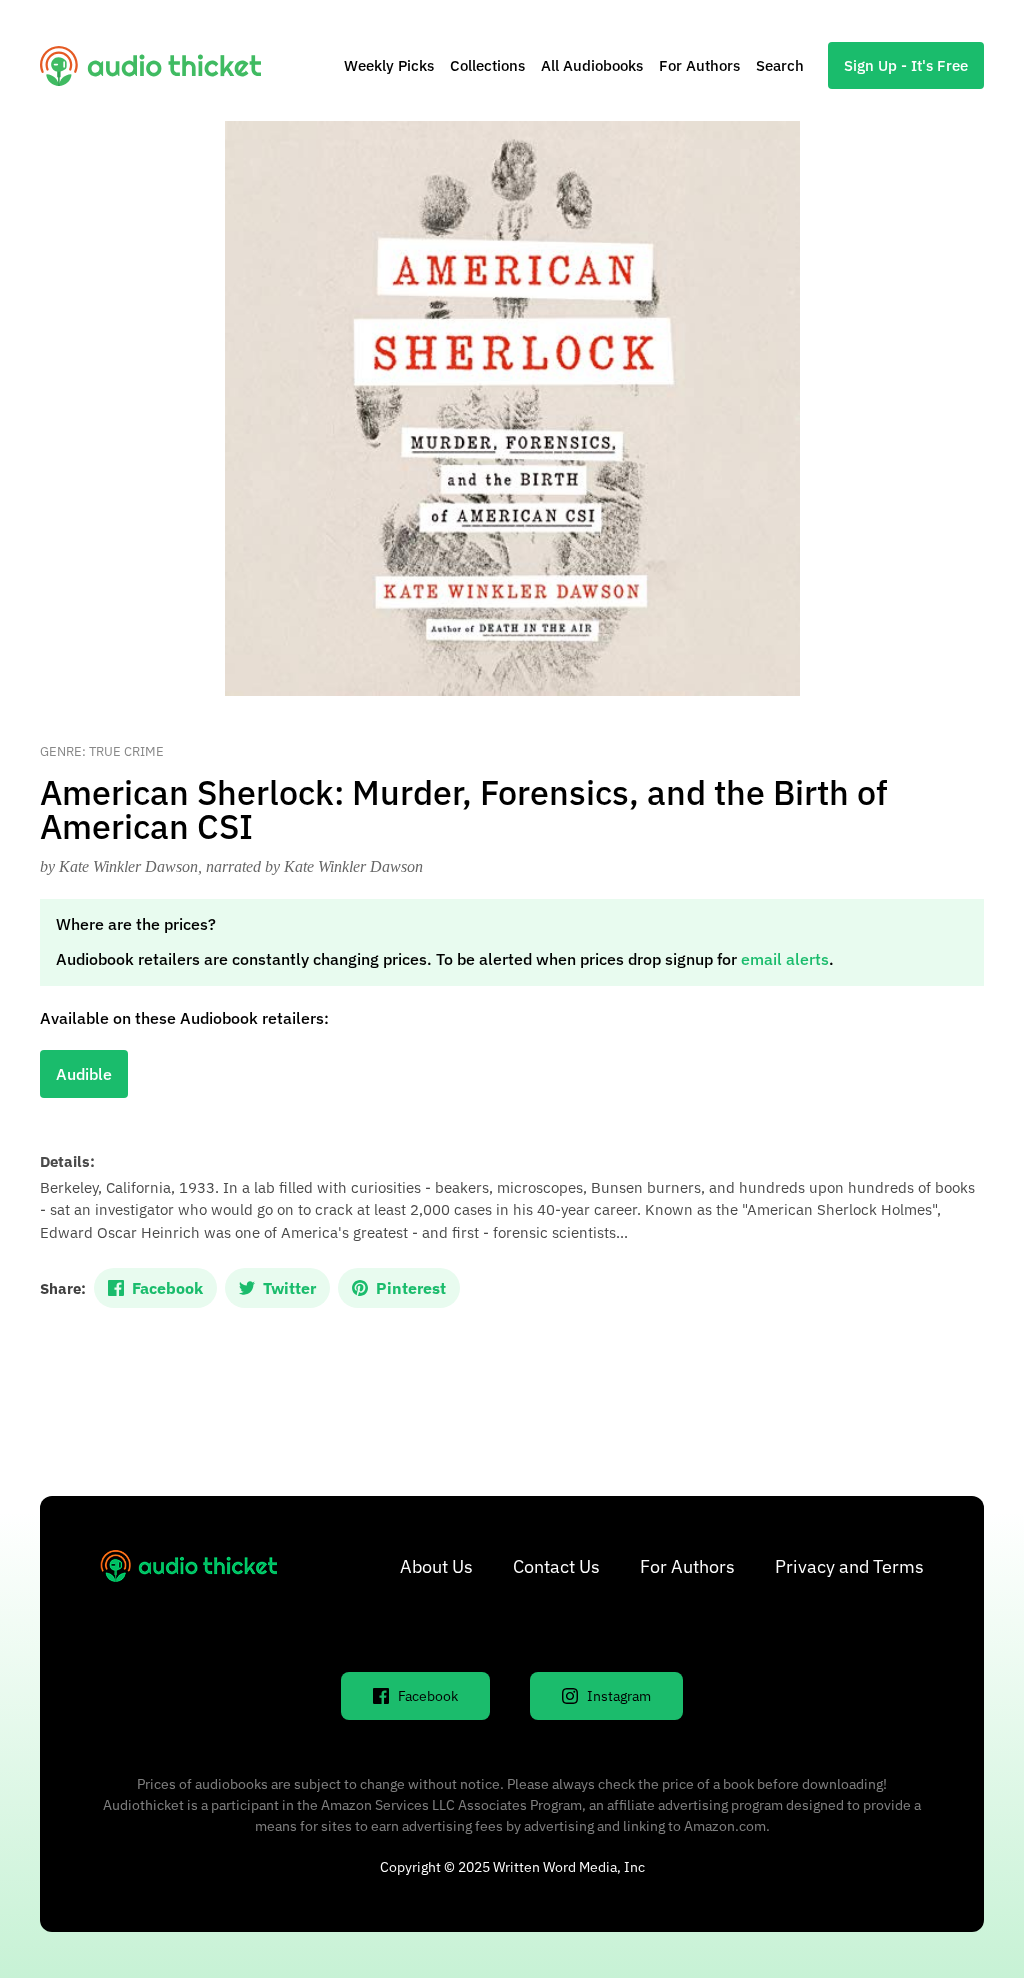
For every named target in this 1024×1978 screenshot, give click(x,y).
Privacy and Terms (849, 1566)
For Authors (699, 65)
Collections (487, 65)
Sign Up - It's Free (906, 65)
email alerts (785, 959)
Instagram (619, 1696)
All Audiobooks (592, 65)
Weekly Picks (389, 65)
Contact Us (556, 1566)
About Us (436, 1566)
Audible (84, 1074)
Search (780, 65)
